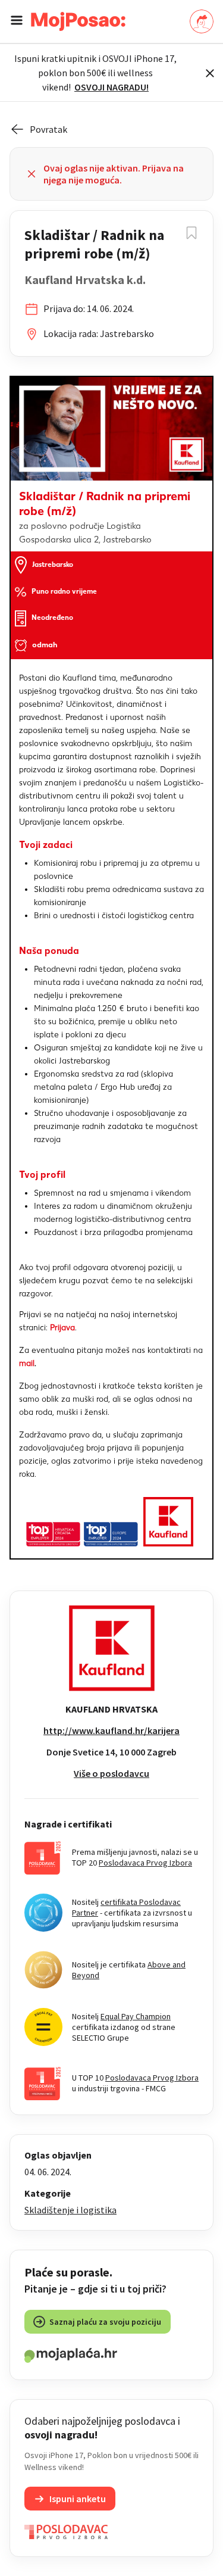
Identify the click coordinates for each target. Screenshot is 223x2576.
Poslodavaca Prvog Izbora (145, 1863)
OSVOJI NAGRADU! (111, 87)
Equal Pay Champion (136, 2016)
